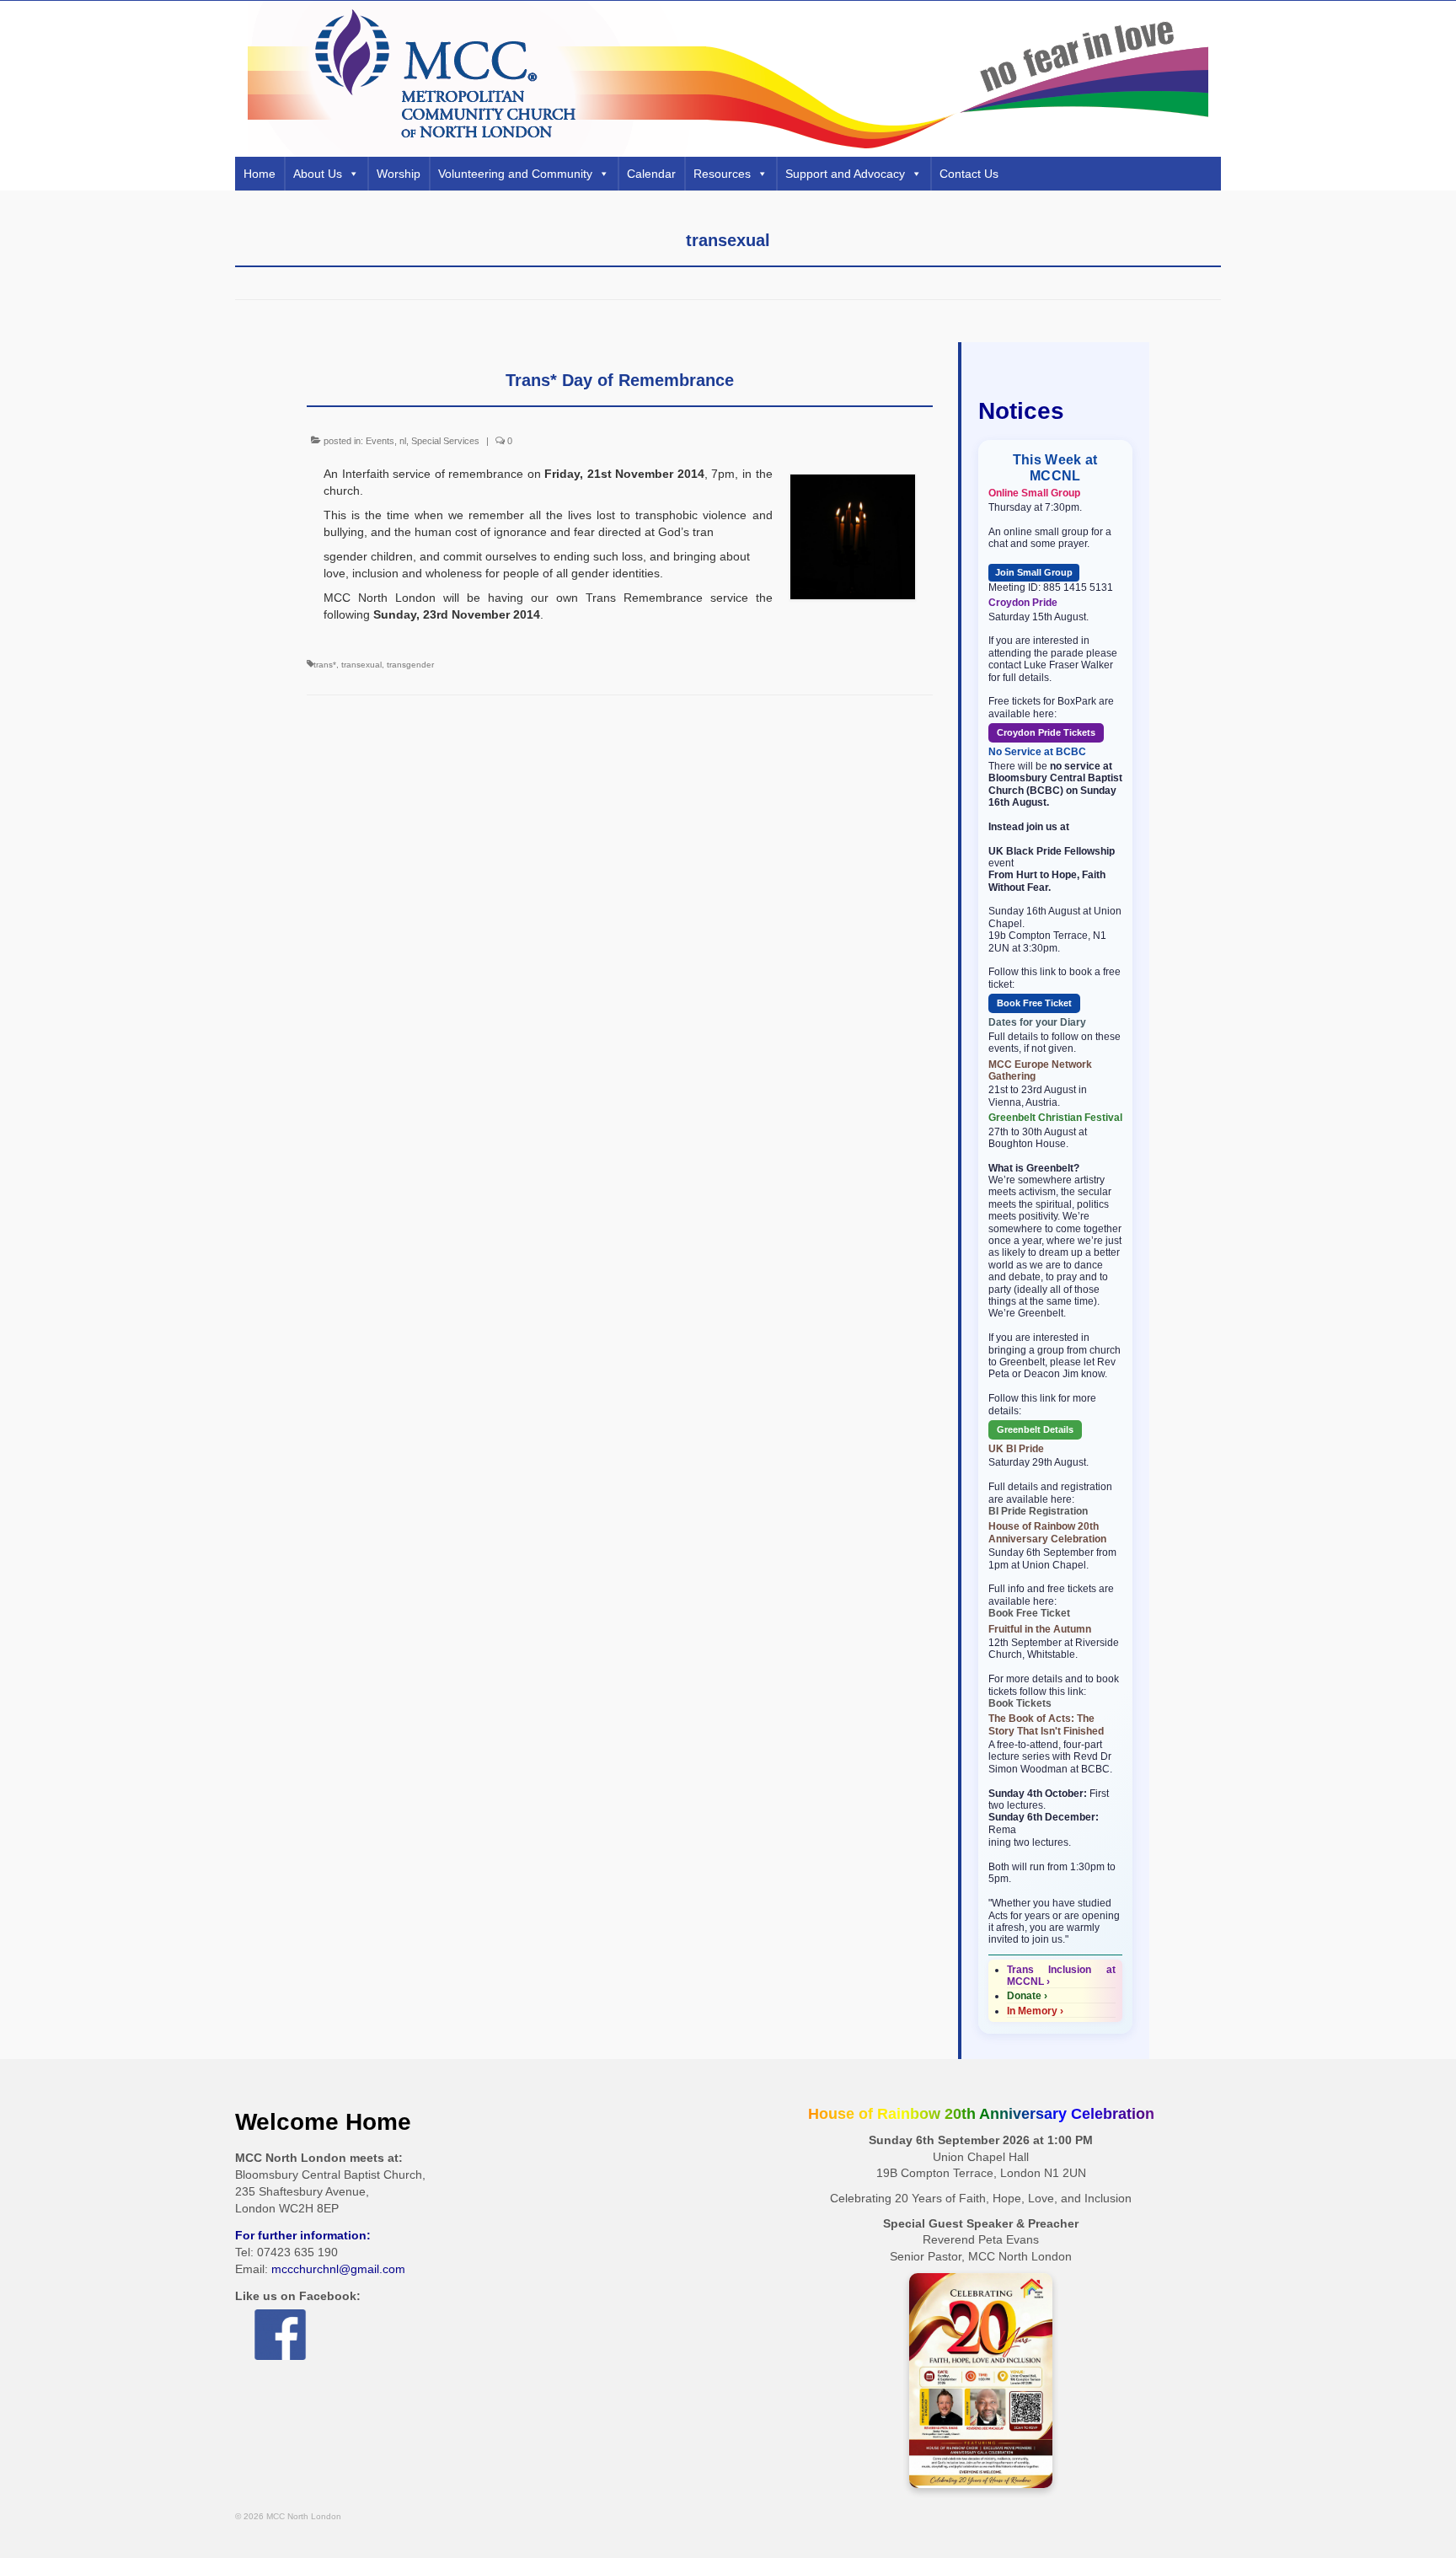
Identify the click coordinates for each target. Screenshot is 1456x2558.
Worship (399, 174)
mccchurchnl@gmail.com (338, 2269)
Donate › (1027, 1996)
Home (260, 174)
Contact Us (969, 174)
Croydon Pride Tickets (1046, 732)
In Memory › (1035, 2011)
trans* (325, 665)
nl (403, 441)
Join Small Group (1034, 572)
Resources (722, 174)
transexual (361, 665)
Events (380, 441)
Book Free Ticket (1034, 1003)
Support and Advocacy (845, 174)
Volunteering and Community (515, 174)
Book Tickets (1020, 1703)
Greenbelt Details (1035, 1429)
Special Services (445, 441)
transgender (410, 665)
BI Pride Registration (1038, 1511)
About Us (318, 174)
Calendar (651, 174)
